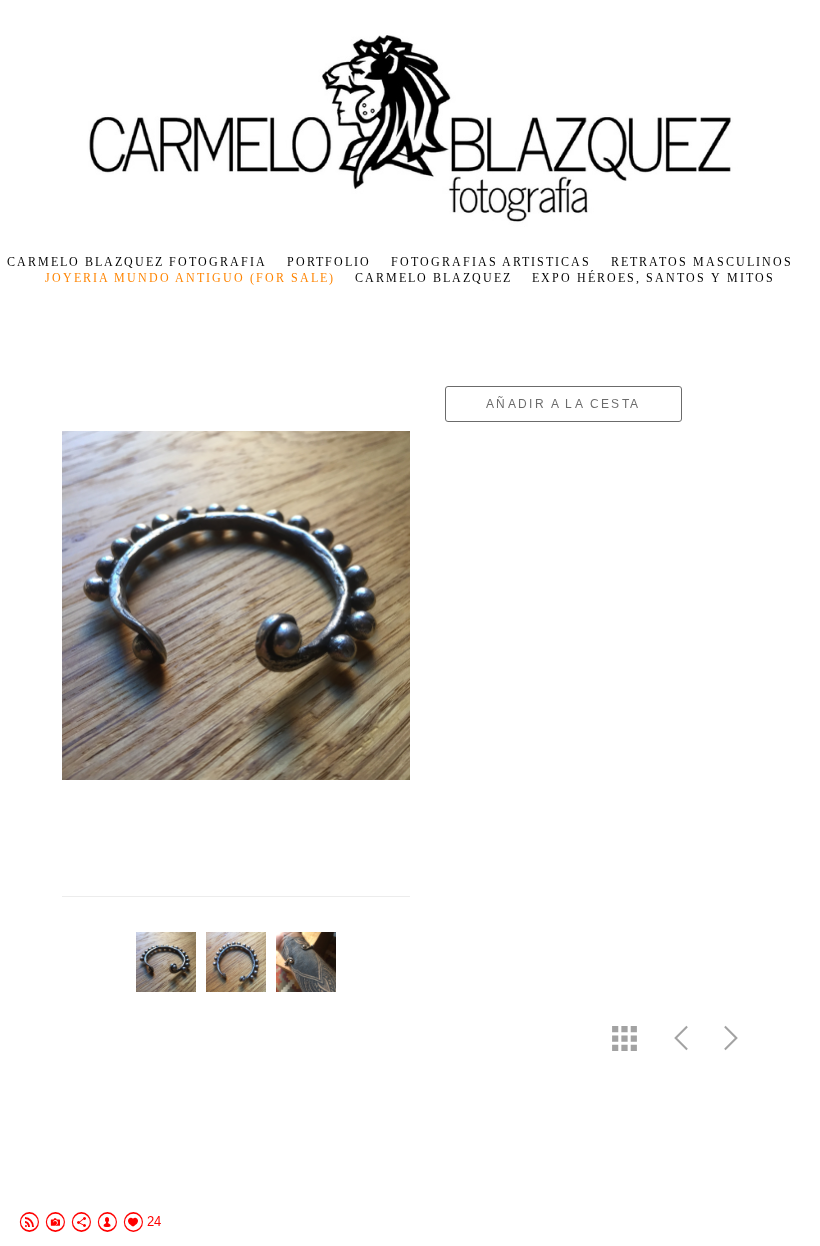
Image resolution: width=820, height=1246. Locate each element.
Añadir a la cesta (563, 404)
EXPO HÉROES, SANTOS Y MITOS (653, 278)
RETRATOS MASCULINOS (702, 262)
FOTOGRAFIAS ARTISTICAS (491, 262)
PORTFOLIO (329, 262)
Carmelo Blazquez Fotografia (137, 262)
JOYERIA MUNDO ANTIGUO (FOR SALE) (190, 278)
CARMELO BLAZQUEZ (433, 278)
